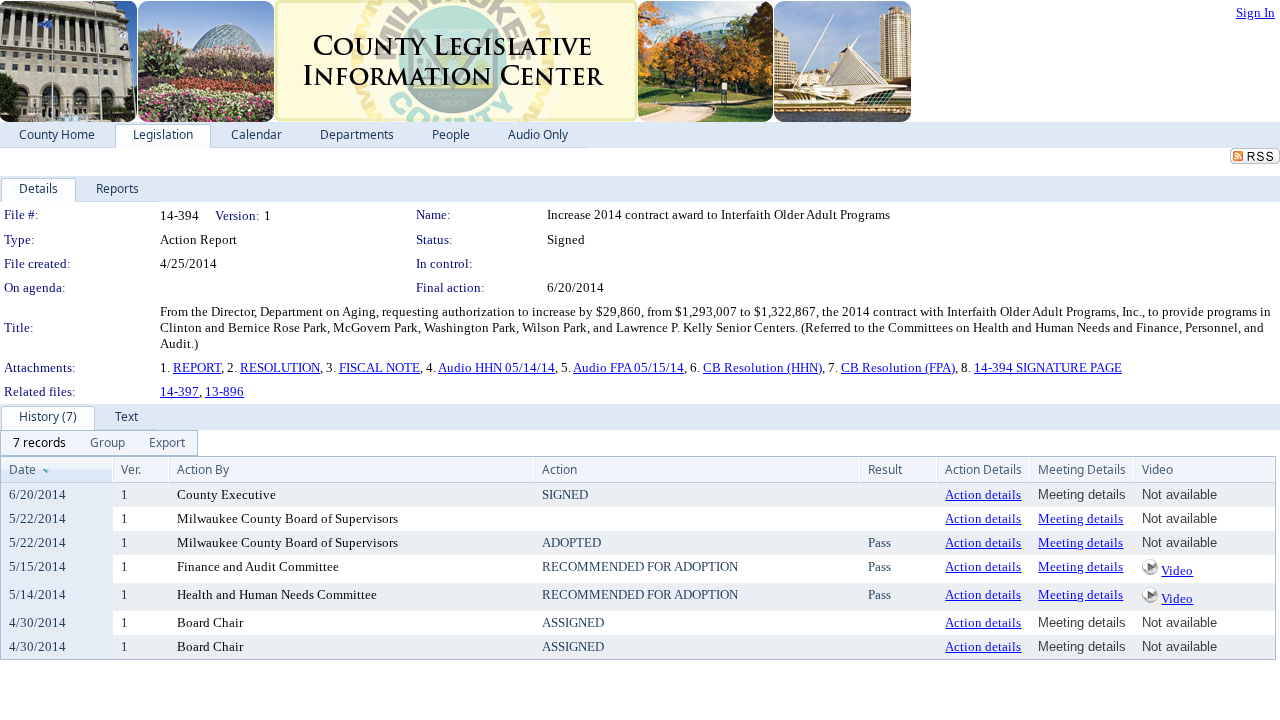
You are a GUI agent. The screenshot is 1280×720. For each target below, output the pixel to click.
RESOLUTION (280, 367)
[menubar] (99, 443)
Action (559, 469)
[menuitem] (39, 443)
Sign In (1255, 12)
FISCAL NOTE (379, 367)
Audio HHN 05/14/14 (496, 367)
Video (1177, 570)
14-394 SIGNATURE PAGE (1048, 367)
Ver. (131, 469)
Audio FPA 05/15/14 (628, 367)
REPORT (197, 367)
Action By (203, 469)
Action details (983, 494)
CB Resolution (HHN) (762, 367)
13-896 (224, 391)
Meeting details (1080, 518)
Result (885, 469)
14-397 (179, 391)
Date (22, 469)
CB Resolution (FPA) (898, 367)
